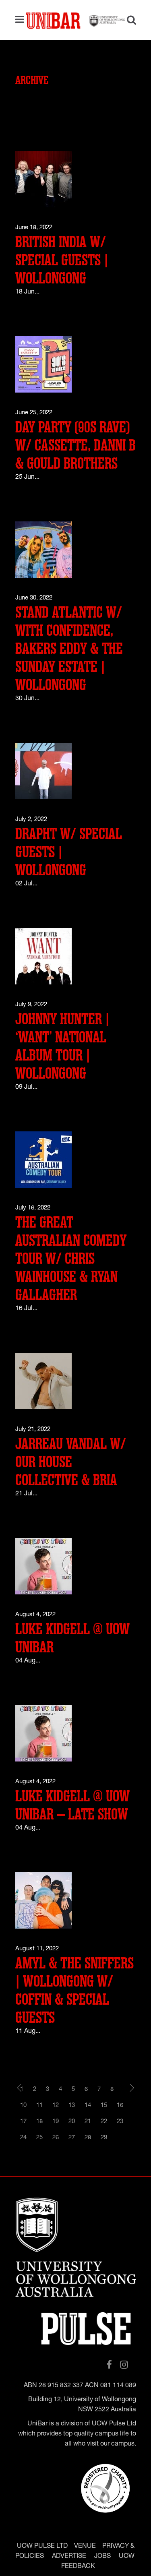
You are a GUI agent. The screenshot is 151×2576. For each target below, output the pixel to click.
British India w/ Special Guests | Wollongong (62, 260)
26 (56, 2138)
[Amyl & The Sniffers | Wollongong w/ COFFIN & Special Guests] (43, 1901)
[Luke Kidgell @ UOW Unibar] (43, 1566)
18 (39, 2122)
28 (88, 2138)
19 (56, 2122)
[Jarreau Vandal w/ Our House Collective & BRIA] (43, 1381)
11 (39, 2106)
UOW (127, 2557)
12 (56, 2106)
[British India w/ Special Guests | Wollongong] (43, 179)
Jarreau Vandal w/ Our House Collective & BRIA (71, 1462)
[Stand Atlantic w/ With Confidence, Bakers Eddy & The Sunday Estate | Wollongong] (43, 550)
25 (39, 2138)
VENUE (85, 2547)
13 (72, 2106)
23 (120, 2122)
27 (72, 2138)
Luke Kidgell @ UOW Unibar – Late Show (72, 1805)
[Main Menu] (22, 20)
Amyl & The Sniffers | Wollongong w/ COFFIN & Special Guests (74, 1991)
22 (104, 2122)
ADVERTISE (69, 2557)
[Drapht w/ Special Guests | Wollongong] (43, 771)
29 (104, 2138)
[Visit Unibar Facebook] (109, 2365)
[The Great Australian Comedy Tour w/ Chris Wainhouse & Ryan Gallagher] (43, 1160)
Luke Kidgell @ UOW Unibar (72, 1638)
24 (23, 2138)
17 (23, 2122)
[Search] (128, 21)
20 (72, 2122)
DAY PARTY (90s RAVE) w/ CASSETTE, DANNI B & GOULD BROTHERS (75, 446)
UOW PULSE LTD (42, 2547)
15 (104, 2106)
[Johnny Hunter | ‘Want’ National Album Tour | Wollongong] (43, 956)
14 (88, 2106)
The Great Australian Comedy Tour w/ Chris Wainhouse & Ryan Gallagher (71, 1259)
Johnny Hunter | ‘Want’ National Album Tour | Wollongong (62, 1046)
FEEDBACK (78, 2567)
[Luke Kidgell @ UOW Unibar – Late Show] (43, 1734)
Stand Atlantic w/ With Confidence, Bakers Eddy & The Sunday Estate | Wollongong (69, 649)
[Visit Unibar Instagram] (124, 2365)
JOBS (102, 2557)
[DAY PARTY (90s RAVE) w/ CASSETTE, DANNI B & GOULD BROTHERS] (43, 365)
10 (23, 2106)
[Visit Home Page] (76, 20)
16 (120, 2106)
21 (88, 2122)
